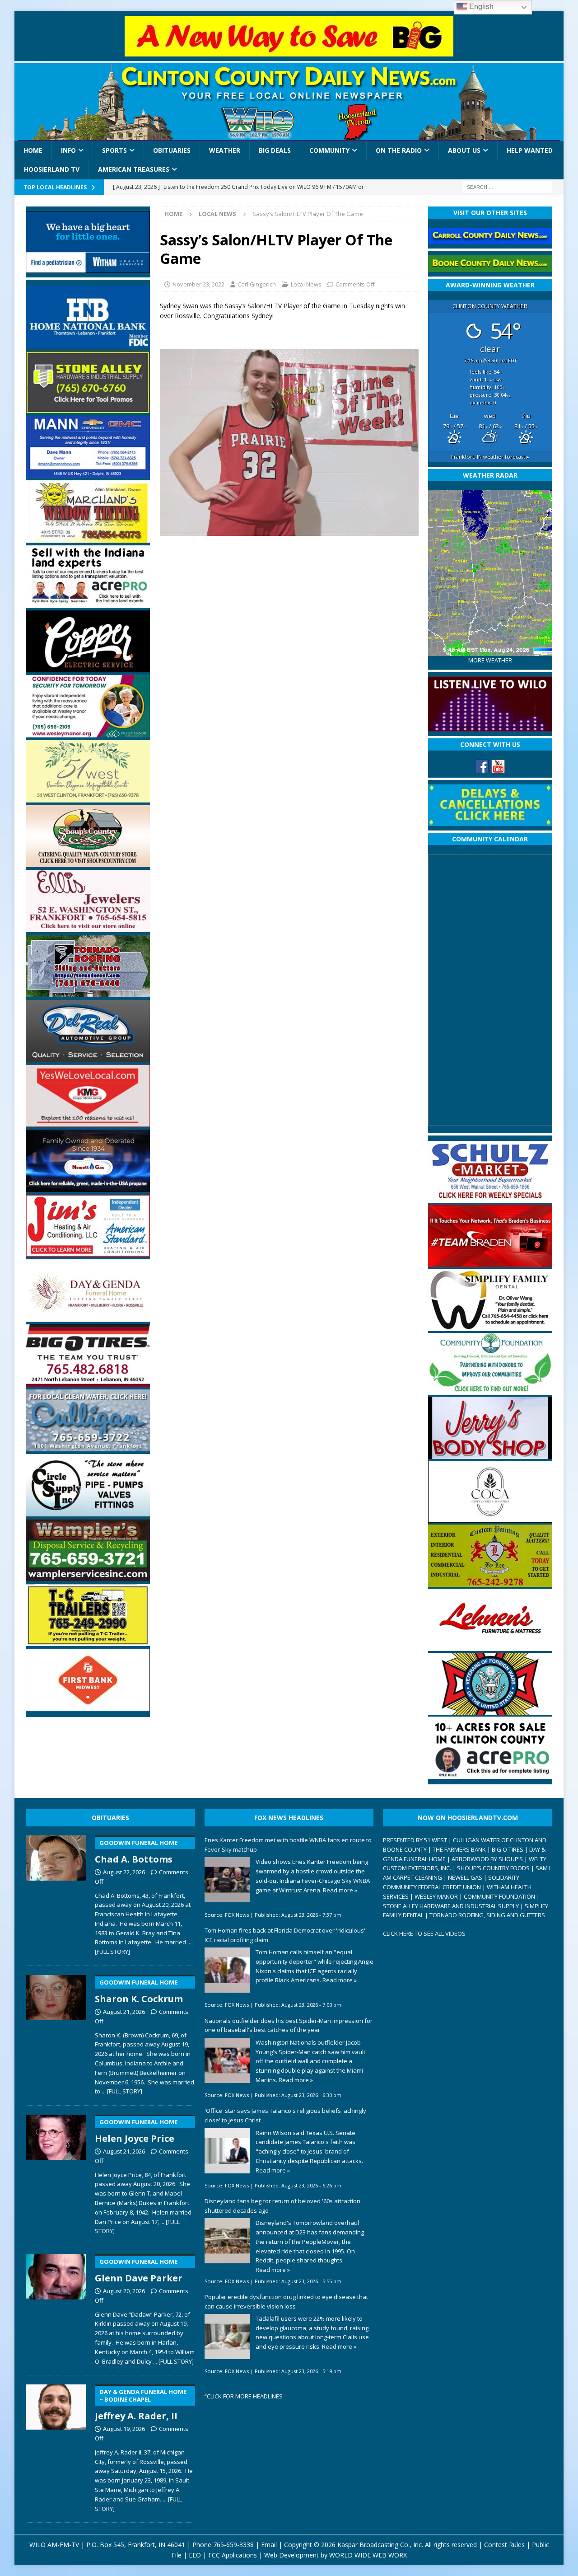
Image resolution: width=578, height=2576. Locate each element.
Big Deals (275, 150)
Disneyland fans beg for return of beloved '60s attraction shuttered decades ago (282, 2206)
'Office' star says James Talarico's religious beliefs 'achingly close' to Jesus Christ (285, 2115)
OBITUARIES (110, 1818)
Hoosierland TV (52, 169)
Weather (225, 150)
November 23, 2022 (198, 284)
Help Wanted (530, 150)
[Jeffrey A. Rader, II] (56, 2447)
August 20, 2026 (124, 2291)
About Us (464, 150)
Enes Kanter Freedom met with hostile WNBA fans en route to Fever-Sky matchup (288, 1845)
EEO (195, 2555)
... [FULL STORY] (122, 2091)
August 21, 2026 (124, 2012)
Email (269, 2545)
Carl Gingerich (257, 284)
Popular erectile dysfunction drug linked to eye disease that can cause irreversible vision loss (286, 2302)
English (480, 7)
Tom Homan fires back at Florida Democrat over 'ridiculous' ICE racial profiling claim (285, 1935)
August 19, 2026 (124, 2429)
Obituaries (172, 150)
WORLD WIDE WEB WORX (368, 2555)
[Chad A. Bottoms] (56, 1894)
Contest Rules (504, 2545)
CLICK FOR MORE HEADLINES (245, 2396)
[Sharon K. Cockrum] (56, 2033)
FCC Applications (233, 2555)
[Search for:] (507, 186)
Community (329, 150)
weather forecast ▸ (490, 457)
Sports (114, 150)
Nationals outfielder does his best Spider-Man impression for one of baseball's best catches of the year (289, 2025)
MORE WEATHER (490, 660)
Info (68, 150)
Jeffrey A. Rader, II (141, 2405)
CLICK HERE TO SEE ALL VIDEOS (424, 1933)
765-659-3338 (233, 2545)
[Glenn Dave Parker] (56, 2308)
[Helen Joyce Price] (56, 2173)
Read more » (340, 1890)
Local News (306, 284)
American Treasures (134, 169)
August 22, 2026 (124, 1872)
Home (33, 150)
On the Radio (399, 150)
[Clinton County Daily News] (289, 102)
